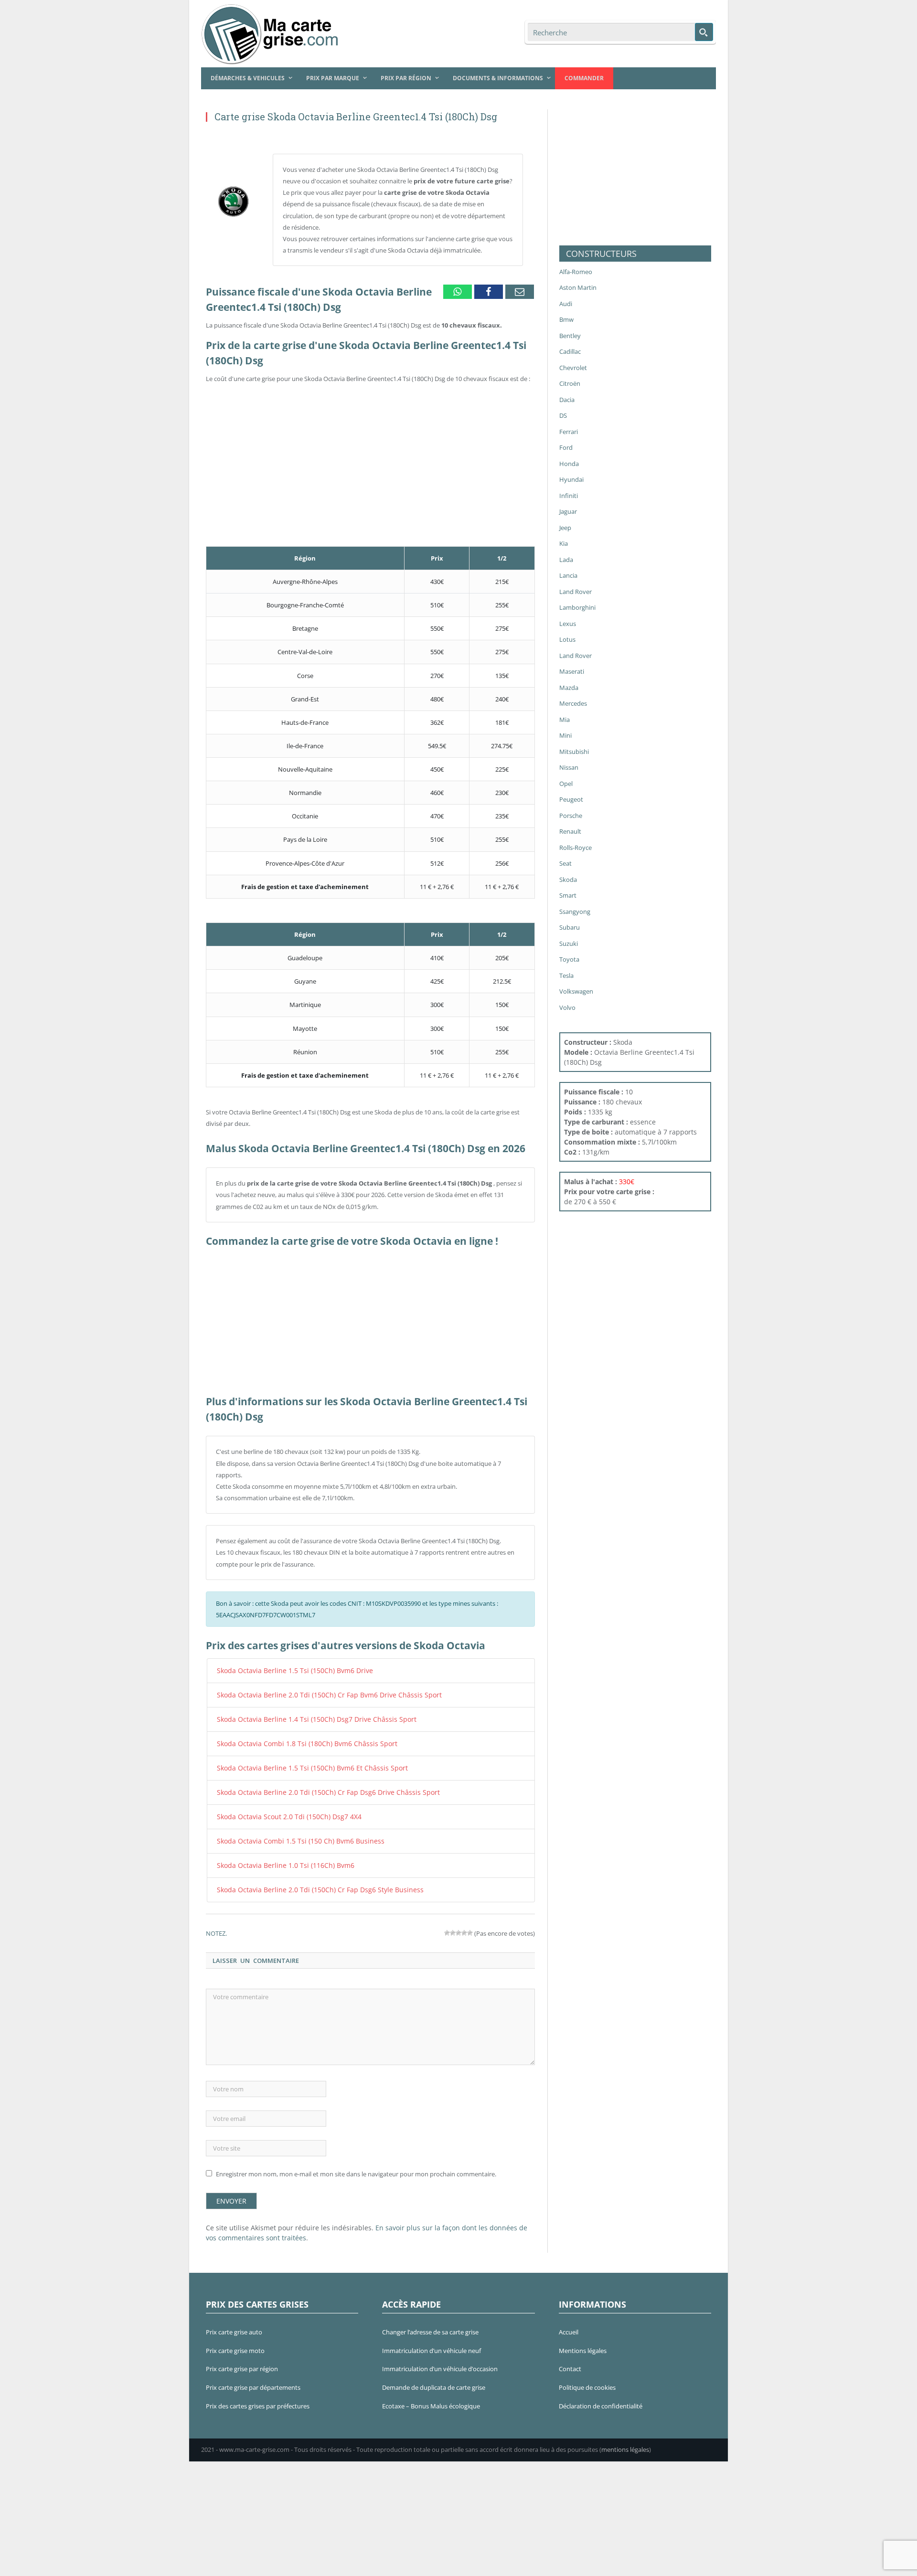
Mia (565, 720)
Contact (570, 2360)
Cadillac (570, 351)
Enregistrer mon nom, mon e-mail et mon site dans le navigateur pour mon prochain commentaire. (356, 2165)
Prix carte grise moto (235, 2342)
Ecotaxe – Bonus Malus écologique (431, 2397)
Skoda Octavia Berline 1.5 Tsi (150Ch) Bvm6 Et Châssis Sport (301, 1764)
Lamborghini (577, 607)
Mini (565, 735)
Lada (566, 560)
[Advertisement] (370, 452)
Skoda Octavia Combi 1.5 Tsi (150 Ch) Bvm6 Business (291, 1834)
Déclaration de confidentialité (601, 2397)
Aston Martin (578, 287)
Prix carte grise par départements (253, 2379)
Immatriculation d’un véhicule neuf (432, 2342)
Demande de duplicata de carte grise (434, 2379)
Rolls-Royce (576, 848)
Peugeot (571, 799)
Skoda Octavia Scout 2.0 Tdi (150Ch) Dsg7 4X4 (281, 1811)
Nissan (569, 767)
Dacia (567, 400)
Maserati (572, 671)
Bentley (570, 336)
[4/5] (464, 1924)
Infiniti (569, 496)
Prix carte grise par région (242, 2360)
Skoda (568, 880)
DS (563, 415)
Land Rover (576, 592)
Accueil (569, 2323)
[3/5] (458, 1924)
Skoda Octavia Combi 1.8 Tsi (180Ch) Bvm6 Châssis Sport (297, 1740)
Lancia (568, 575)
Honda (569, 464)
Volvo (567, 1007)
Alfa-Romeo (576, 272)
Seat (565, 863)
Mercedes (573, 703)
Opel (566, 784)
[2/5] (453, 1924)
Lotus (567, 639)
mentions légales (625, 2441)
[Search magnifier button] (704, 32)
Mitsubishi (574, 752)
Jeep (565, 528)
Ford (566, 447)
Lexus (568, 624)
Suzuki (569, 943)
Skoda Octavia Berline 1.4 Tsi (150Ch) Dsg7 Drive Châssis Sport (304, 1717)
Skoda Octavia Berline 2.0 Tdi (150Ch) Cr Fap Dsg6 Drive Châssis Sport (314, 1787)
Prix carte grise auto (234, 2323)
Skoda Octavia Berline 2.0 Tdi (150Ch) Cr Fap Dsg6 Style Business (307, 1881)
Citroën (570, 383)
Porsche (571, 816)
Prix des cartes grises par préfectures (258, 2397)
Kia (564, 543)
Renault (570, 831)
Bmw (566, 319)
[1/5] (447, 1924)
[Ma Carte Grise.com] (272, 32)
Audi (566, 304)
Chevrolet (573, 368)
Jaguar (568, 511)
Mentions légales (583, 2342)
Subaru (570, 927)
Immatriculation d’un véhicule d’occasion (440, 2360)
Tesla (566, 975)
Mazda (569, 688)
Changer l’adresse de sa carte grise (430, 2323)
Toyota (569, 959)
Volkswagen (576, 991)
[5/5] (470, 1924)
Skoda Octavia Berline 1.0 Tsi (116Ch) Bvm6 (277, 1858)
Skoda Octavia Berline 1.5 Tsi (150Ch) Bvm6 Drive (285, 1670)
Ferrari (569, 432)
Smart (568, 895)
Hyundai (571, 479)
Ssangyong (575, 912)
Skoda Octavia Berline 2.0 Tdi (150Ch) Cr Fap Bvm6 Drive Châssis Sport (315, 1694)
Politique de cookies (587, 2379)
